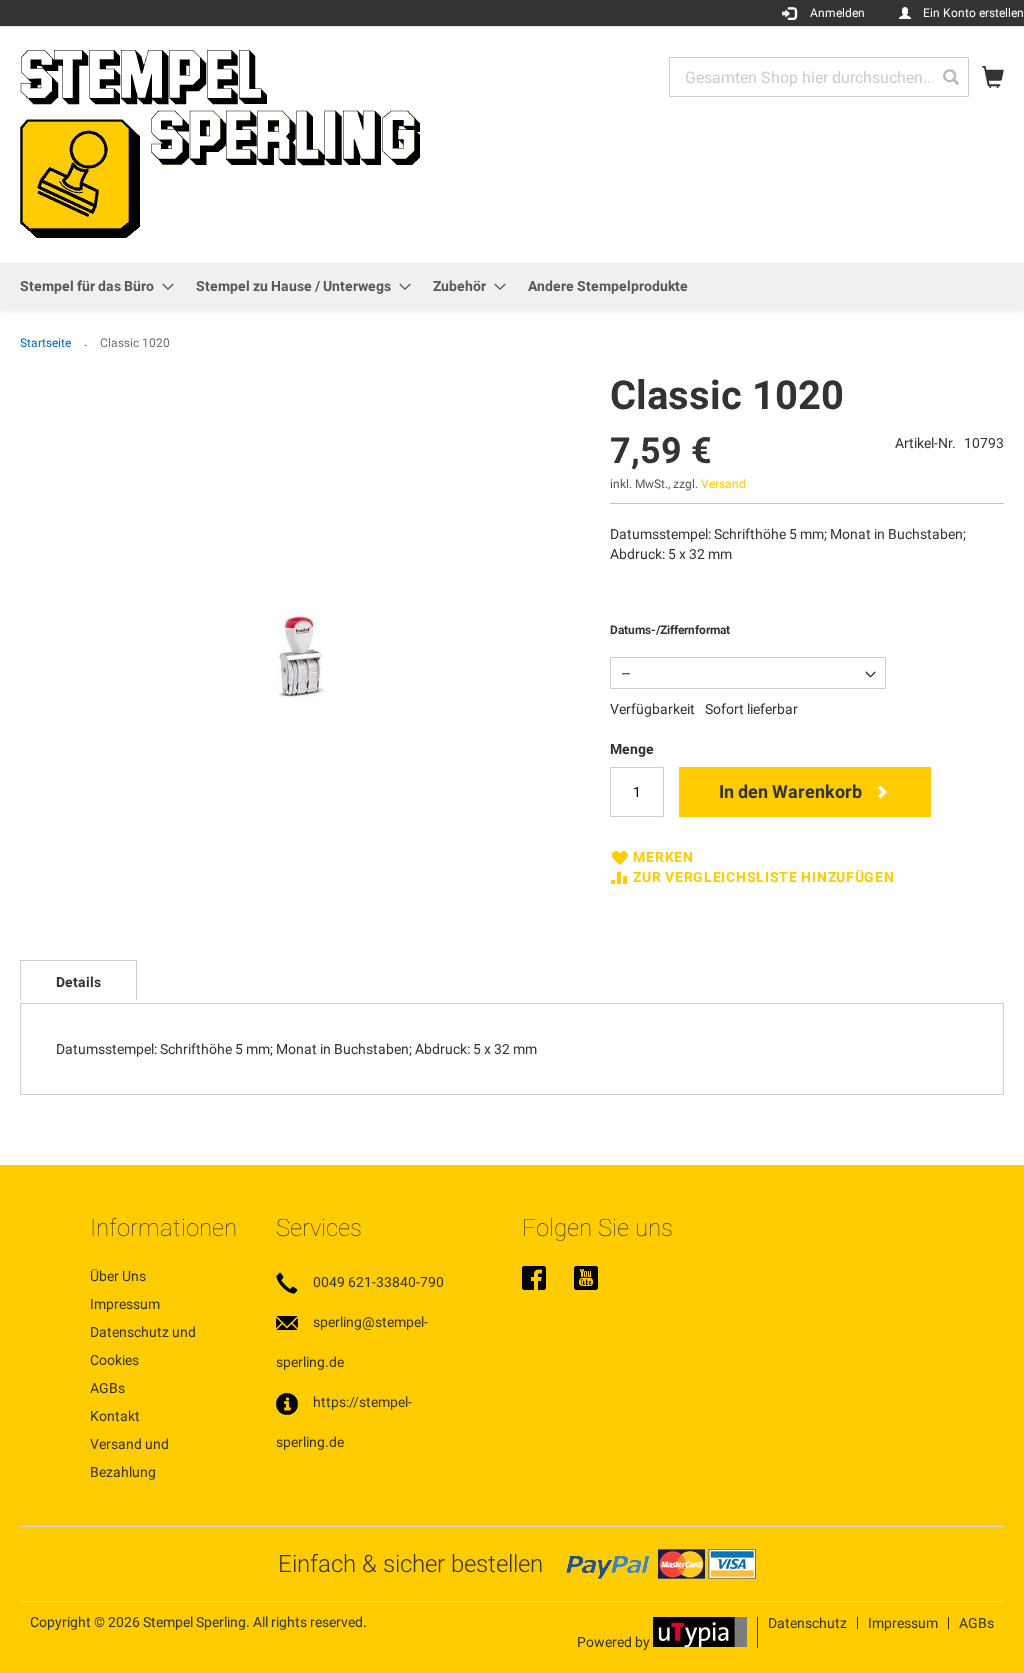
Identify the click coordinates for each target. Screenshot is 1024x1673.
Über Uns (118, 1276)
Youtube (586, 1280)
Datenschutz (807, 1623)
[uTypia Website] (700, 1642)
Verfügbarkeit (652, 709)
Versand (723, 484)
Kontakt (115, 1416)
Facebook (534, 1280)
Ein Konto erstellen (973, 13)
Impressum (125, 1304)
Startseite (45, 343)
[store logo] (220, 143)
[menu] (512, 286)
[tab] (78, 980)
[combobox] (819, 77)
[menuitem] (91, 286)
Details (78, 982)
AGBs (107, 1388)
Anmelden (837, 13)
